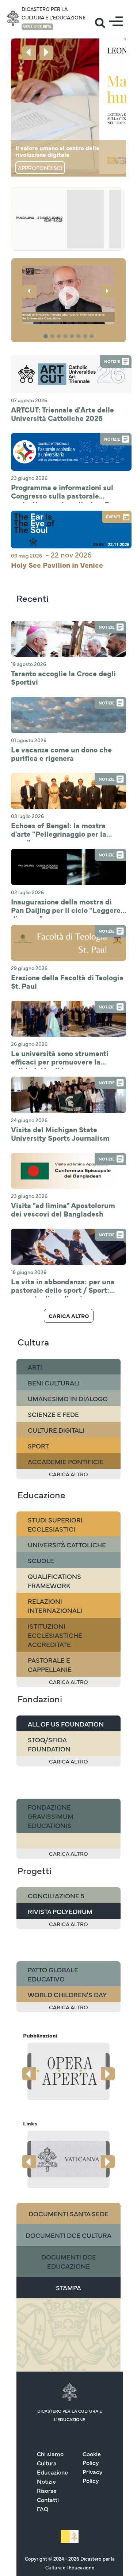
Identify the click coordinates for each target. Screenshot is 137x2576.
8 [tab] (93, 336)
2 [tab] (53, 336)
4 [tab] (66, 336)
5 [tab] (73, 336)
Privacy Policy (92, 2476)
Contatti (48, 2499)
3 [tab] (60, 336)
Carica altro (69, 1316)
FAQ (43, 2509)
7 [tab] (86, 336)
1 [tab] (47, 336)
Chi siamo (50, 2454)
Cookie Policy (92, 2458)
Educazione (52, 2472)
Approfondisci (40, 168)
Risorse (47, 2490)
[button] (68, 295)
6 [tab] (80, 336)
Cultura (47, 2463)
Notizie (46, 2481)
